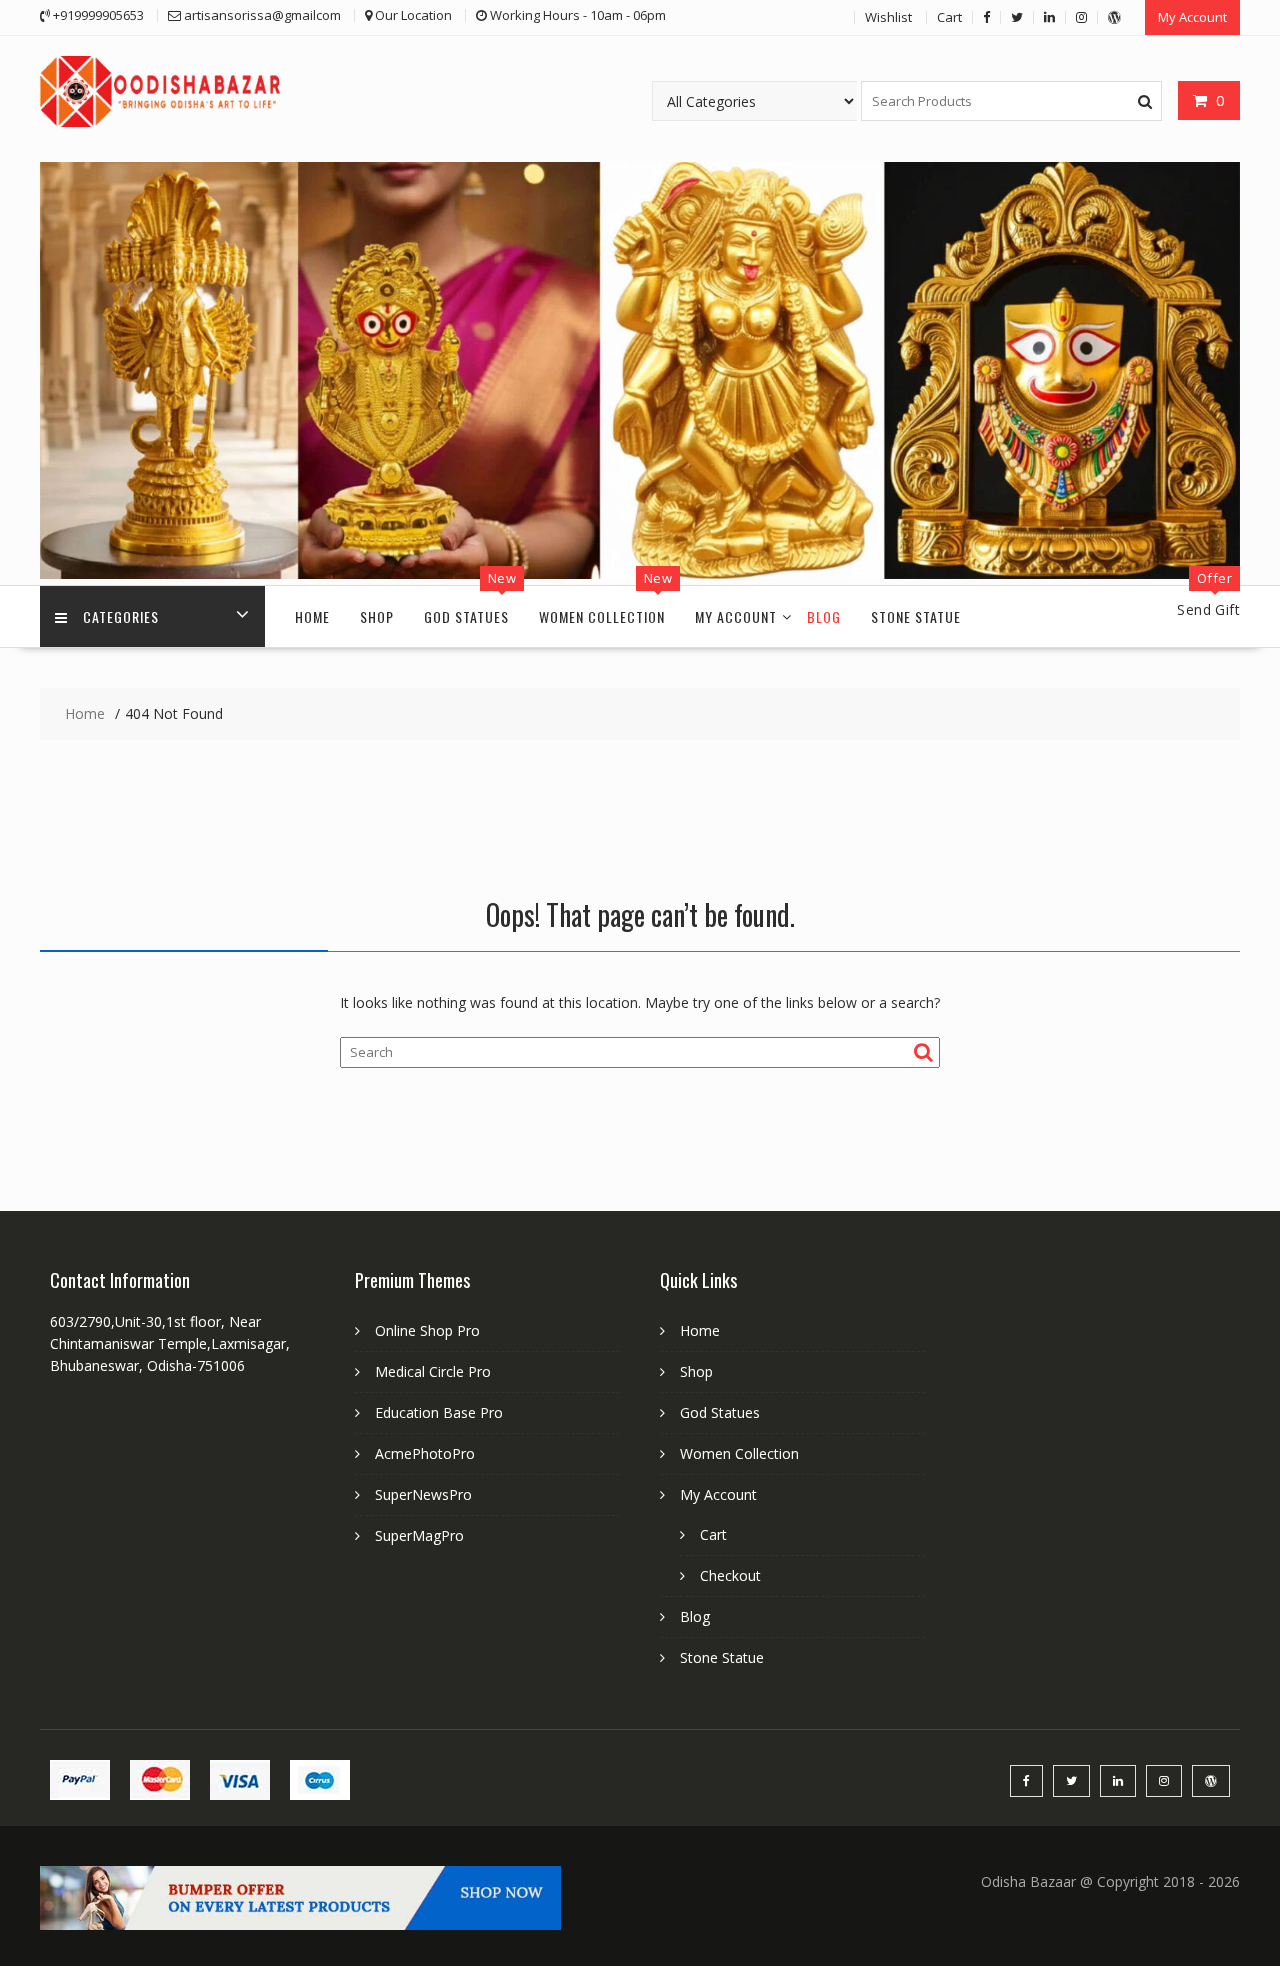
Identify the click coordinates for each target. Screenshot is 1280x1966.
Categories (121, 616)
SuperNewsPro (423, 1494)
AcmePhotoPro (425, 1453)
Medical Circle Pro (433, 1371)
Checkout (730, 1575)
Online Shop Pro (427, 1330)
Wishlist (888, 17)
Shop (377, 616)
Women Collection (602, 616)
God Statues (466, 616)
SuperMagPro (419, 1535)
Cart (949, 17)
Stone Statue (916, 616)
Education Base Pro (439, 1412)
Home (312, 616)
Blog (824, 616)
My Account (1192, 17)
